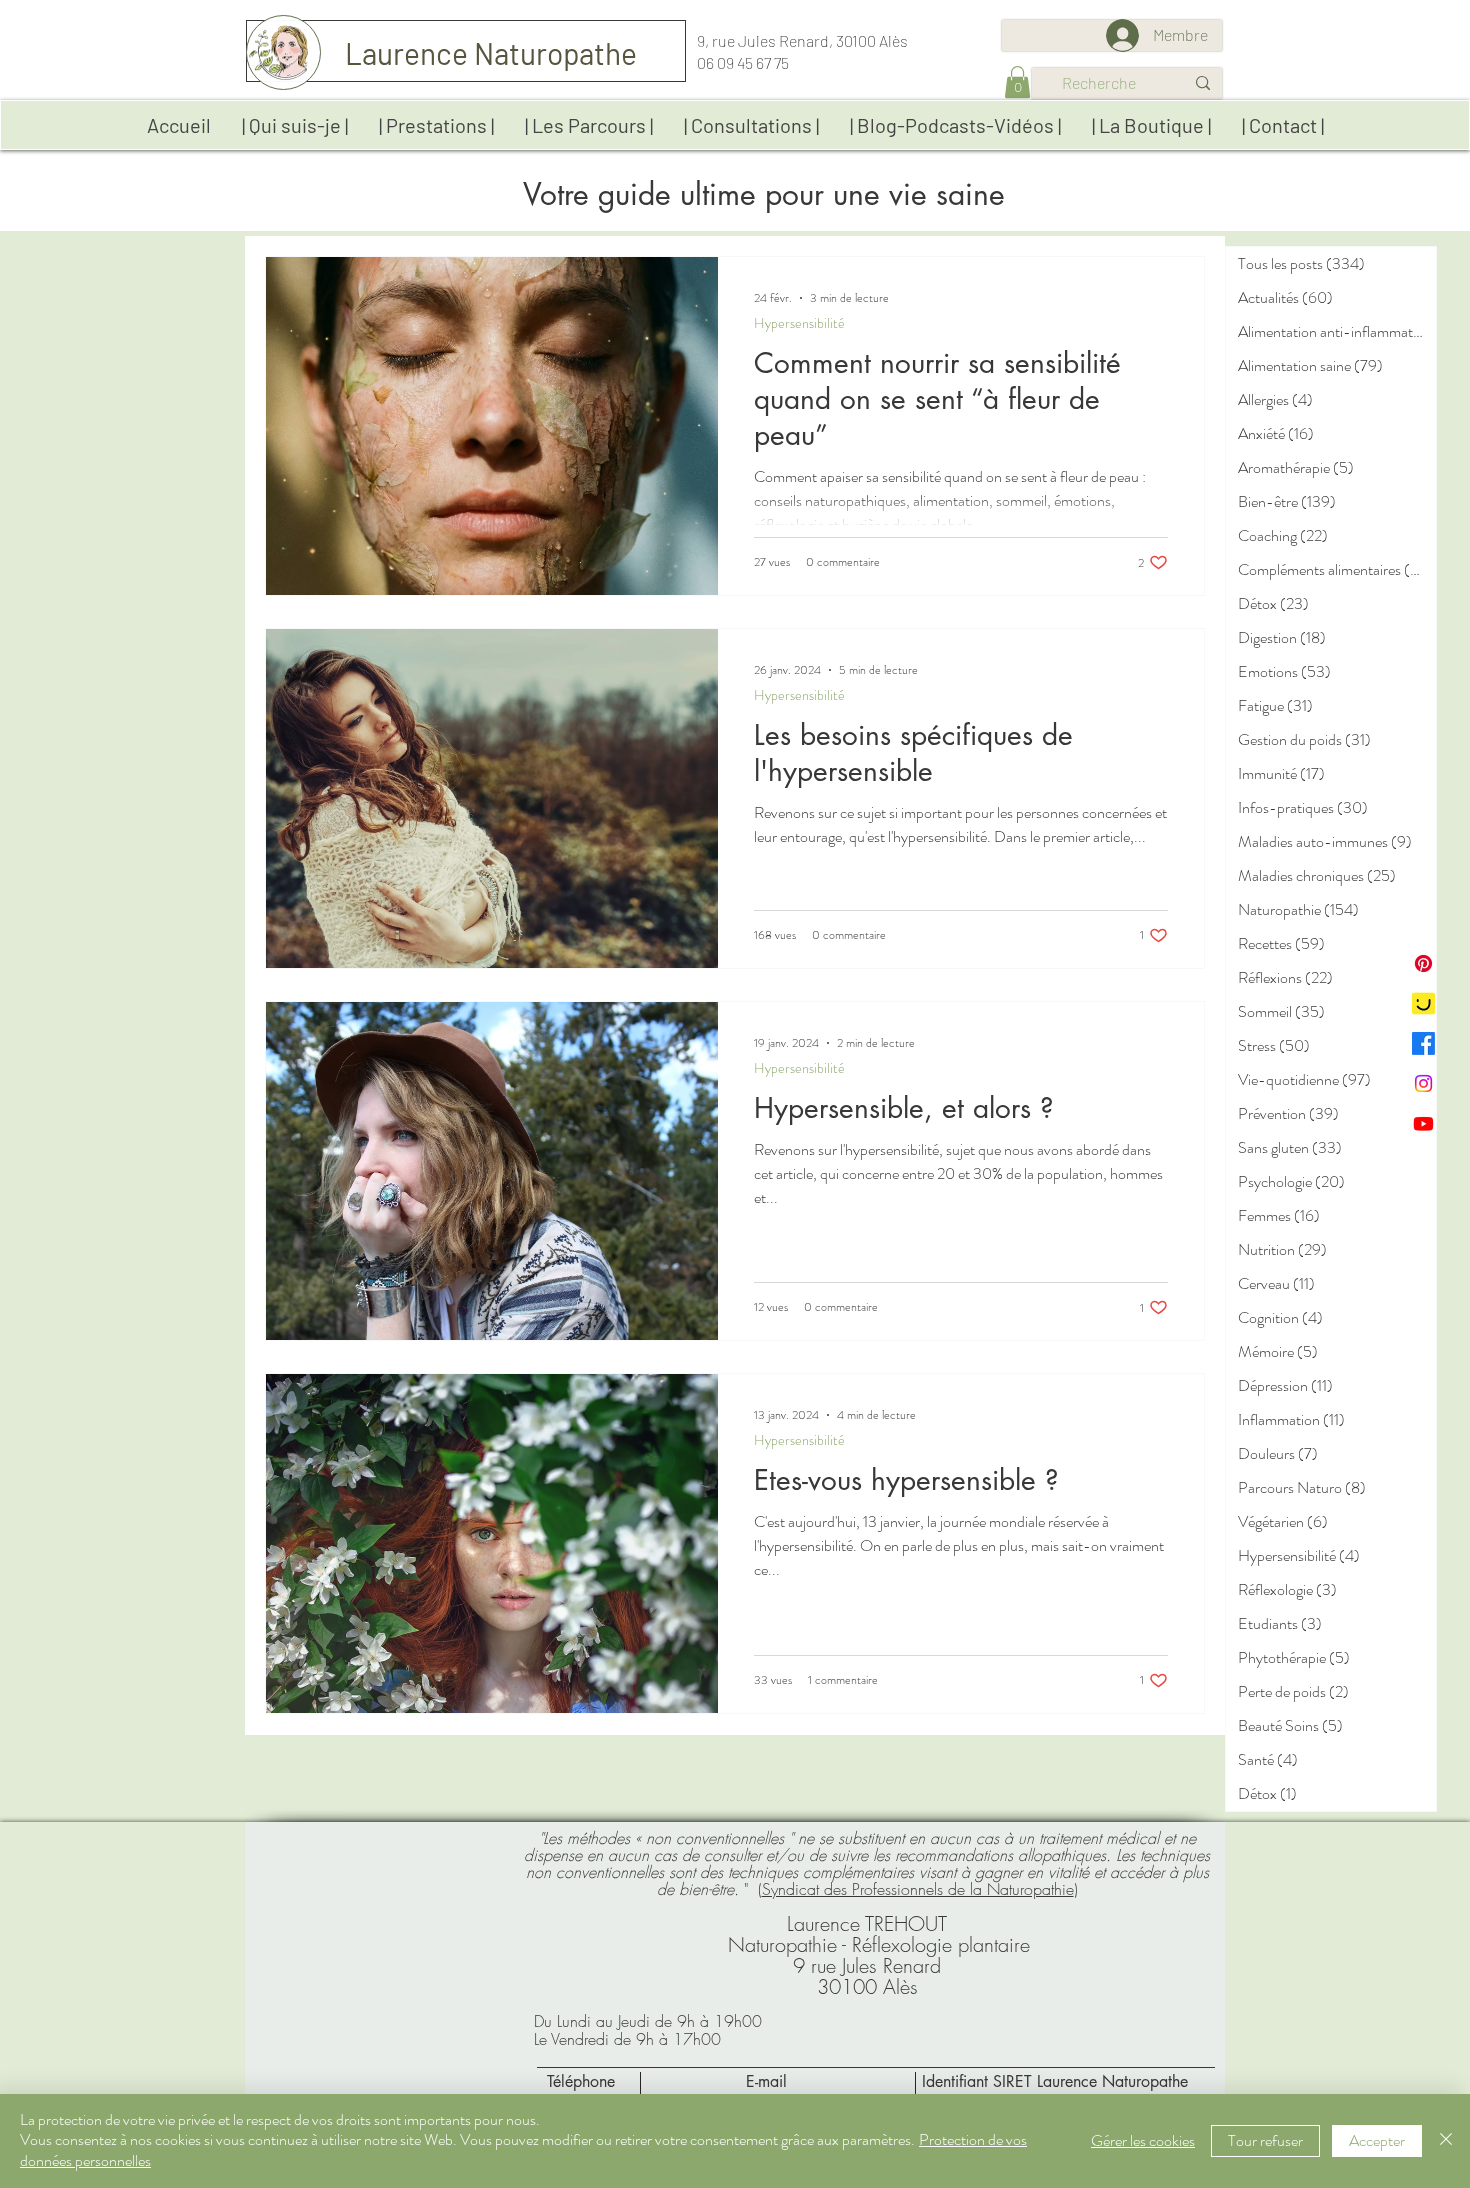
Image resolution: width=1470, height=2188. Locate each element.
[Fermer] (1446, 2141)
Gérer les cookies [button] (1143, 2140)
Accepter (1377, 2140)
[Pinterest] (1423, 963)
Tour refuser (1265, 2140)
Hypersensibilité (799, 323)
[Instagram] (1423, 1083)
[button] (1017, 82)
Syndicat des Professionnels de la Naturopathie (918, 1889)
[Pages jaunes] (1423, 1003)
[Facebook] (1423, 1043)
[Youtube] (1423, 1123)
